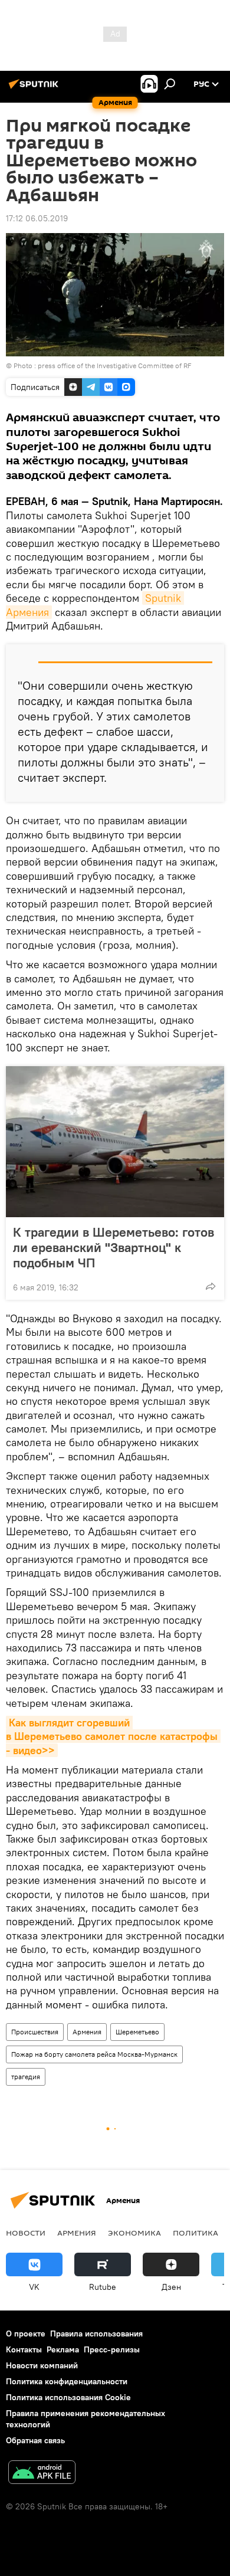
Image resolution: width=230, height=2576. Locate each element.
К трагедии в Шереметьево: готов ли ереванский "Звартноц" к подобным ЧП (114, 1247)
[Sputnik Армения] (35, 89)
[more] (211, 1286)
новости (26, 2233)
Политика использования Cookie (68, 2397)
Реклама (63, 2349)
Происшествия (35, 2032)
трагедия (26, 2077)
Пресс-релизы (112, 2349)
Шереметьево (137, 2032)
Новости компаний (42, 2365)
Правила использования (96, 2334)
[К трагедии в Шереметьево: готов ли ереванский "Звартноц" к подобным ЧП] (115, 1142)
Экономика (134, 2233)
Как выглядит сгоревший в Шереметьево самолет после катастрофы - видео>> (113, 1736)
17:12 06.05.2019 (37, 218)
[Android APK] (42, 2474)
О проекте (26, 2334)
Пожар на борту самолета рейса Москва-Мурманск (94, 2054)
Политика (195, 2233)
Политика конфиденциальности (67, 2381)
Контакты (24, 2349)
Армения (87, 2032)
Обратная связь (35, 2440)
